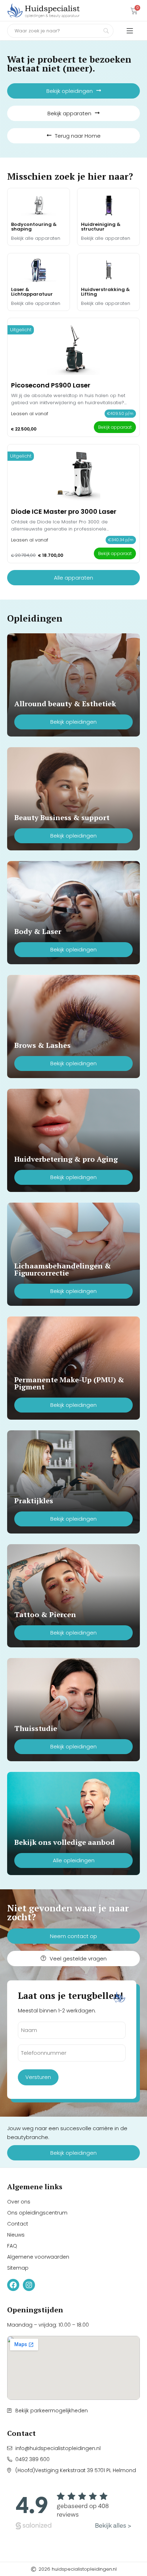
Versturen (38, 2077)
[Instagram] (29, 2285)
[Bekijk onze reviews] (73, 2511)
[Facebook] (13, 2285)
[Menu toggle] (130, 31)
